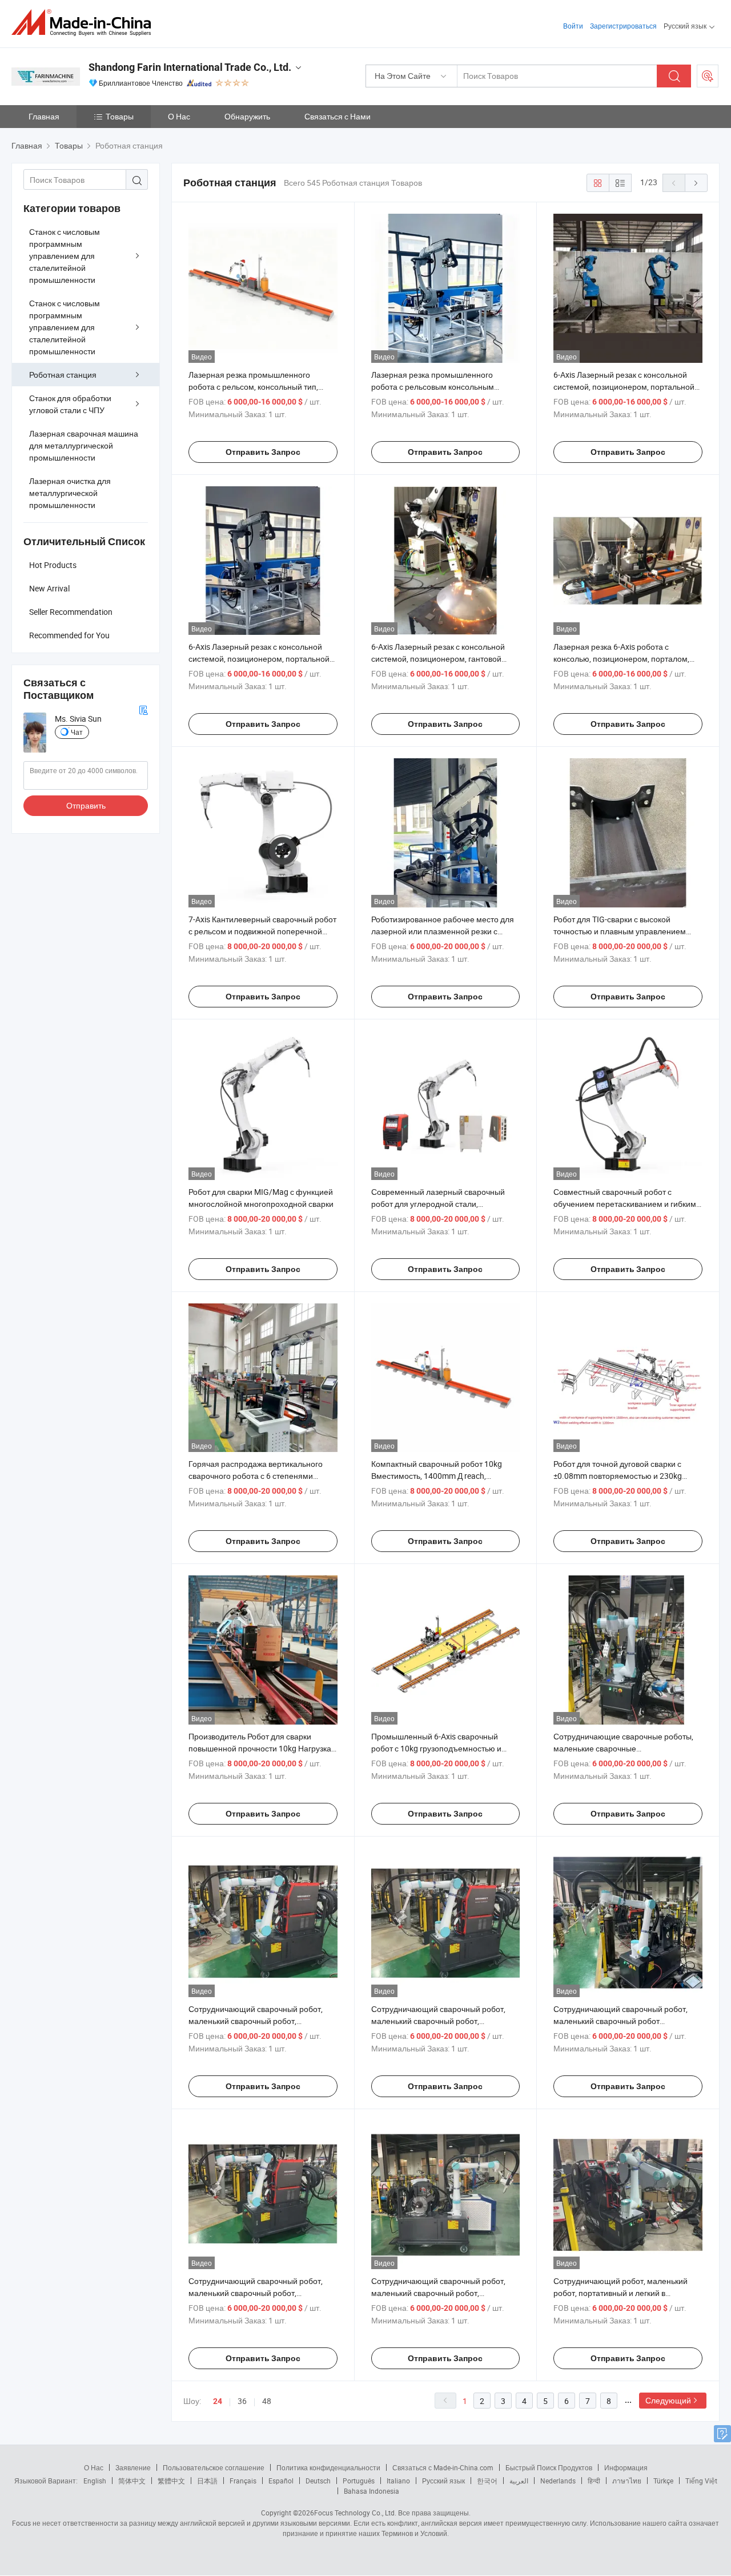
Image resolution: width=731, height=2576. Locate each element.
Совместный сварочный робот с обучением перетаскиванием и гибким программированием (625, 1204)
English (95, 2481)
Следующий (668, 2400)
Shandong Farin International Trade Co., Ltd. (190, 67)
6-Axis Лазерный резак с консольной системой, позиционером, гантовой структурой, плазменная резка (438, 659)
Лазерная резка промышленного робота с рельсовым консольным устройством (433, 387)
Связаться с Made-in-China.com (443, 2467)
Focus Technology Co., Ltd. (355, 2513)
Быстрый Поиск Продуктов (549, 2467)
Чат (77, 732)
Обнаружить (247, 116)
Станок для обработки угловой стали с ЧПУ (70, 404)
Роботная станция (63, 375)
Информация (626, 2467)
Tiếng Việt (701, 2481)
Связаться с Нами (338, 116)
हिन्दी (594, 2481)
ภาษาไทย (627, 2481)
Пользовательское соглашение (214, 2467)
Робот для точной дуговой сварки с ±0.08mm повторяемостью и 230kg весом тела (618, 1476)
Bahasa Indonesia (371, 2491)
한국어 (487, 2481)
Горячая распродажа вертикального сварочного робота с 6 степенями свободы (256, 1476)
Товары (120, 116)
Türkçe (663, 2481)
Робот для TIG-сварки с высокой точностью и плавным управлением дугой (620, 931)
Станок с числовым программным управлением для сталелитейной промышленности (65, 256)
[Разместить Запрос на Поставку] (708, 76)
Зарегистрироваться (623, 26)
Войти (573, 26)
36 (242, 2401)
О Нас (179, 116)
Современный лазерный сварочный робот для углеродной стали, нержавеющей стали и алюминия (438, 1204)
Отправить (86, 805)
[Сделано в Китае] (85, 23)
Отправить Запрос (263, 452)
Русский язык (443, 2481)
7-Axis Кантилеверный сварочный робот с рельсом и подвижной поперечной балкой (262, 931)
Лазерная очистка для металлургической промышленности (70, 493)
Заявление (133, 2467)
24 (218, 2401)
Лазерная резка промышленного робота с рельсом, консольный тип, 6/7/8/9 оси (253, 387)
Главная (44, 116)
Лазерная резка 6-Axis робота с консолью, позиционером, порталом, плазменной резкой (621, 659)
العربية (519, 2481)
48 (267, 2401)
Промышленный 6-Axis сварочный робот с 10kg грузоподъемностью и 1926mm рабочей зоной (436, 1748)
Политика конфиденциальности (328, 2467)
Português (359, 2481)
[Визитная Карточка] (143, 709)
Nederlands (558, 2481)
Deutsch (318, 2481)
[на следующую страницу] (696, 183)
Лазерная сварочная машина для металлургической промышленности (84, 445)
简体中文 (132, 2481)
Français (243, 2481)
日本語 (207, 2481)
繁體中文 (171, 2481)
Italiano (398, 2481)
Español (281, 2481)
